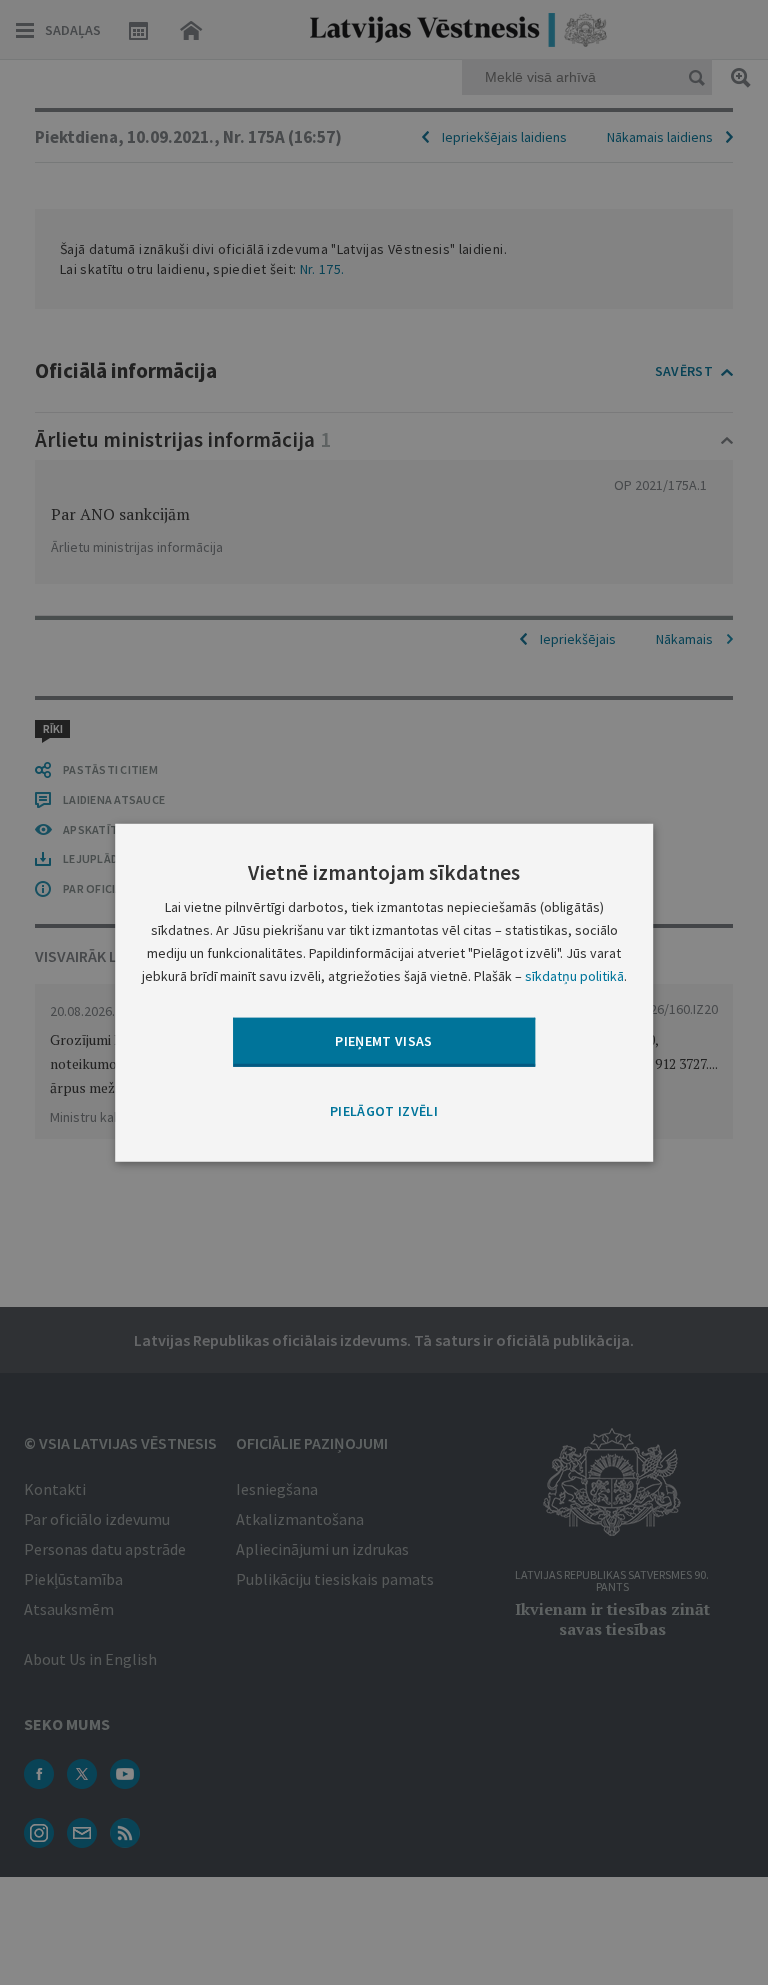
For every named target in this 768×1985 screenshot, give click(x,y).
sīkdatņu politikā (574, 976)
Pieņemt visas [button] (384, 1041)
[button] (384, 1111)
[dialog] (384, 992)
